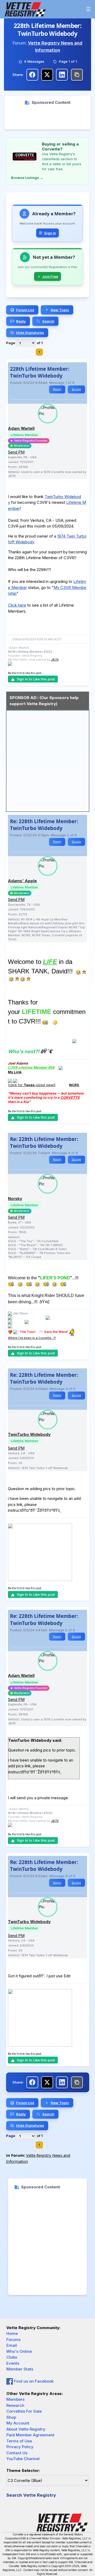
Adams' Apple (22, 881)
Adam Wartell (21, 428)
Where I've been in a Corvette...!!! (32, 1338)
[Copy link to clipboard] (77, 75)
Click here (17, 605)
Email (12, 2345)
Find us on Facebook (33, 2381)
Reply (57, 389)
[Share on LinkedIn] (62, 75)
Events (13, 2363)
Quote (76, 389)
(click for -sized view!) (32, 1085)
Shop (11, 2417)
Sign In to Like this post (36, 679)
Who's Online (19, 2351)
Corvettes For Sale (24, 2411)
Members (15, 2399)
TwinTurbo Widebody (29, 1434)
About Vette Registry (26, 2429)
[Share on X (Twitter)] (47, 75)
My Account (18, 2423)
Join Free (50, 276)
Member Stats (20, 2369)
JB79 (55, 660)
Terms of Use (19, 2441)
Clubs (12, 2357)
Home (12, 2333)
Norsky (15, 1199)
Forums (13, 2340)
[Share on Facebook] (32, 75)
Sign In (50, 233)
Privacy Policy (20, 2447)
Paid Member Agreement (30, 2435)
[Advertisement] (47, 118)
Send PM (16, 452)
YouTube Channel (23, 2459)
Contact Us (17, 2453)
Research (15, 2405)
